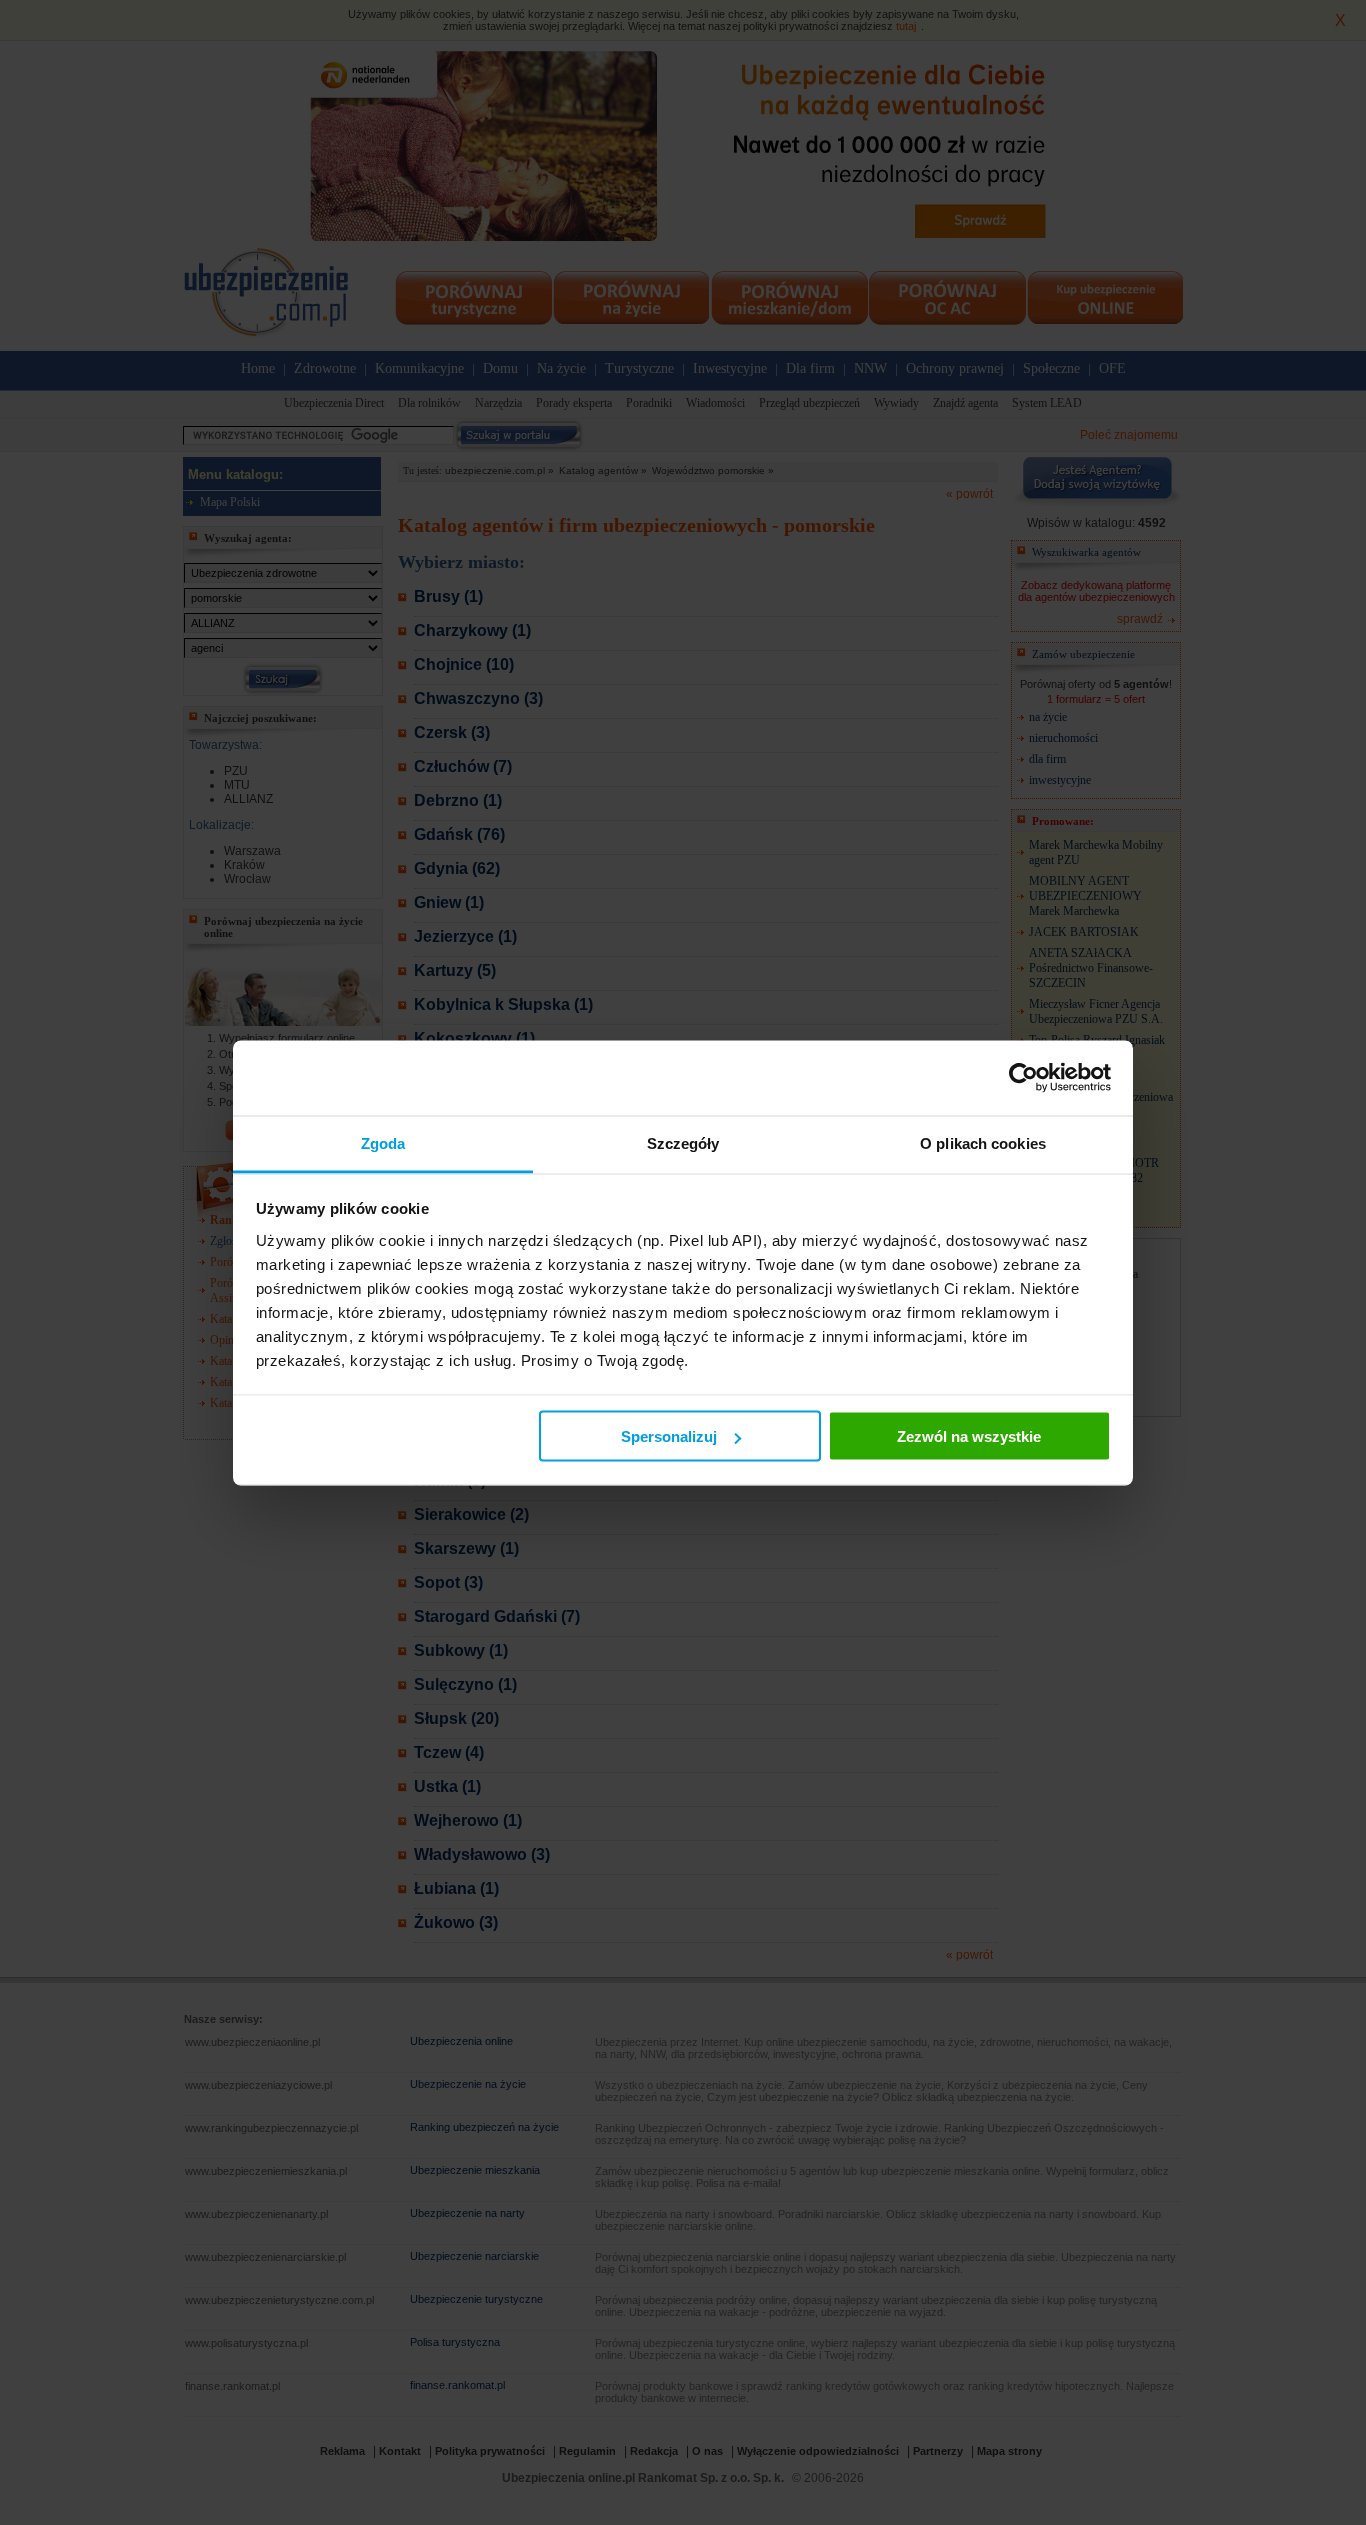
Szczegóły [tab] (683, 1142)
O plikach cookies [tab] (983, 1142)
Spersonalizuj (669, 1436)
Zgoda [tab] (383, 1142)
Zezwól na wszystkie (969, 1436)
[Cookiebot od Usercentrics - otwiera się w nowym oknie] (1023, 1078)
